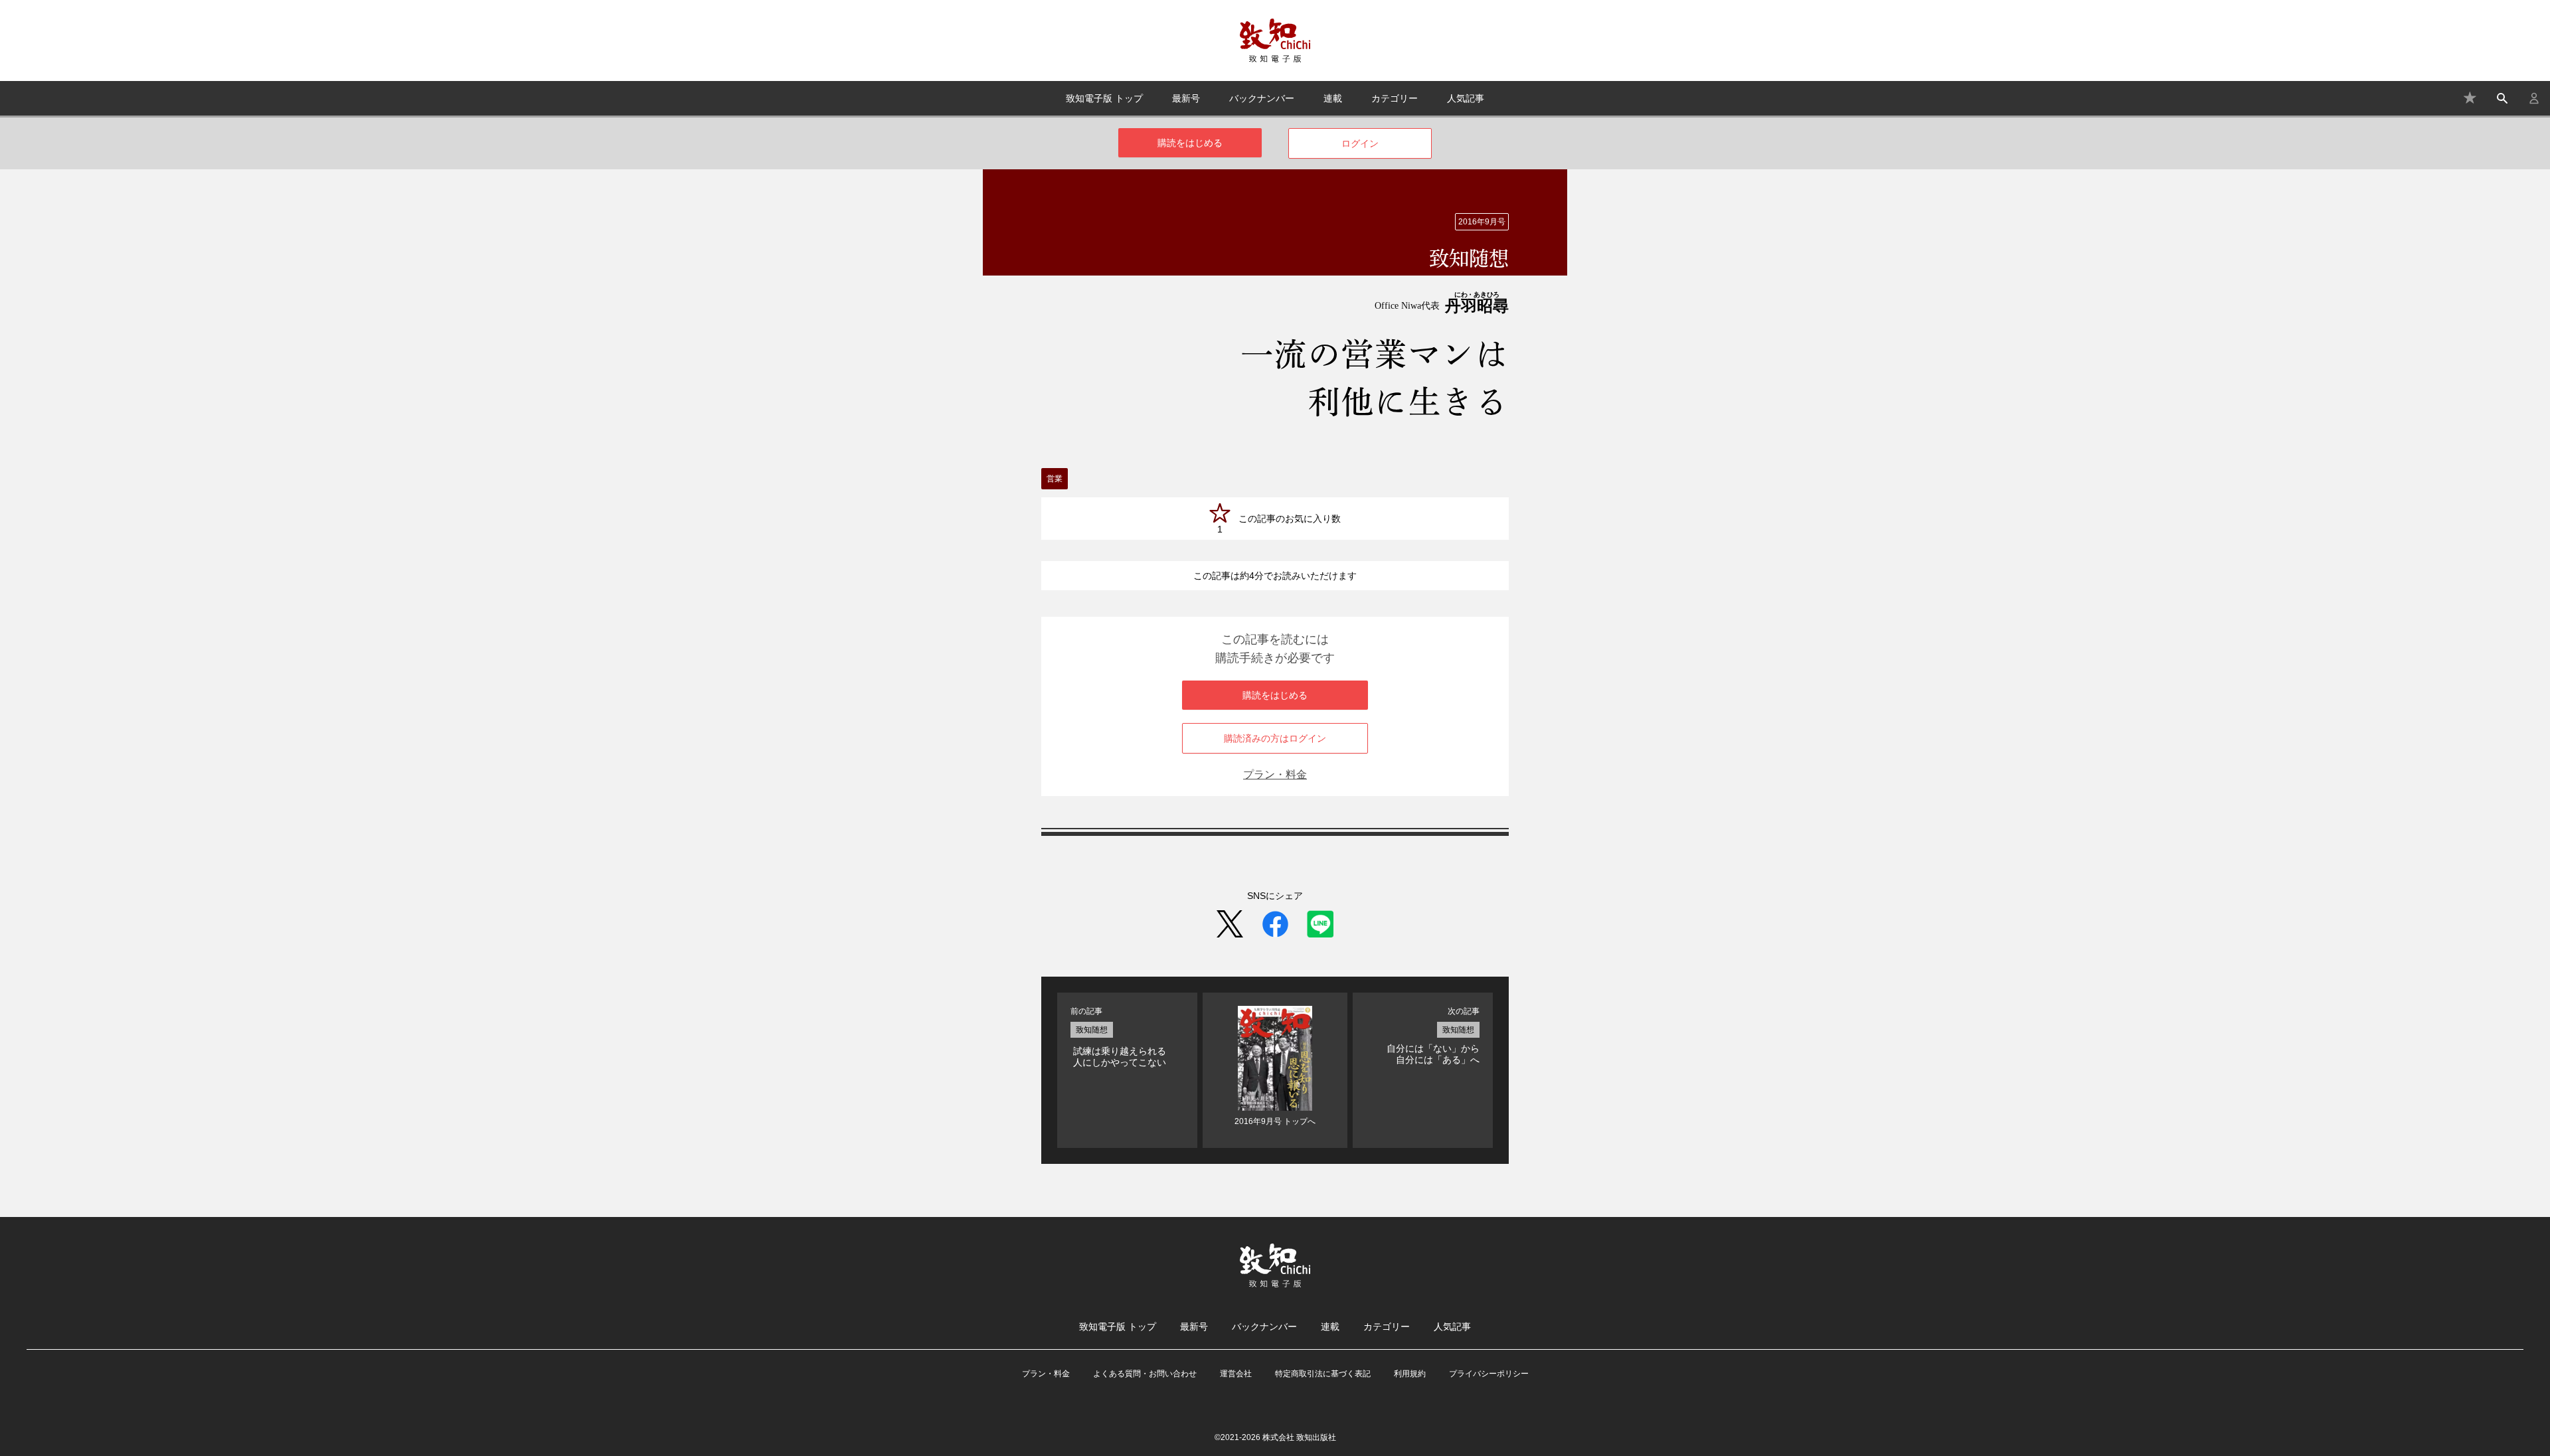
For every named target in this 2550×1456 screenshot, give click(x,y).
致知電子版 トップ (1104, 98)
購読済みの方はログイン (1275, 738)
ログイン (1360, 143)
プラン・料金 (1275, 774)
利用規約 (1410, 1374)
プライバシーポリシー (1489, 1374)
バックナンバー (1262, 98)
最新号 (1186, 98)
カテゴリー (1395, 98)
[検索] (2502, 98)
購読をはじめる (1190, 143)
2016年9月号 (1482, 222)
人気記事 (1466, 98)
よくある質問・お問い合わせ (1145, 1374)
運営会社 (1236, 1374)
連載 (1333, 98)
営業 (1055, 479)
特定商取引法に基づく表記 (1323, 1374)
